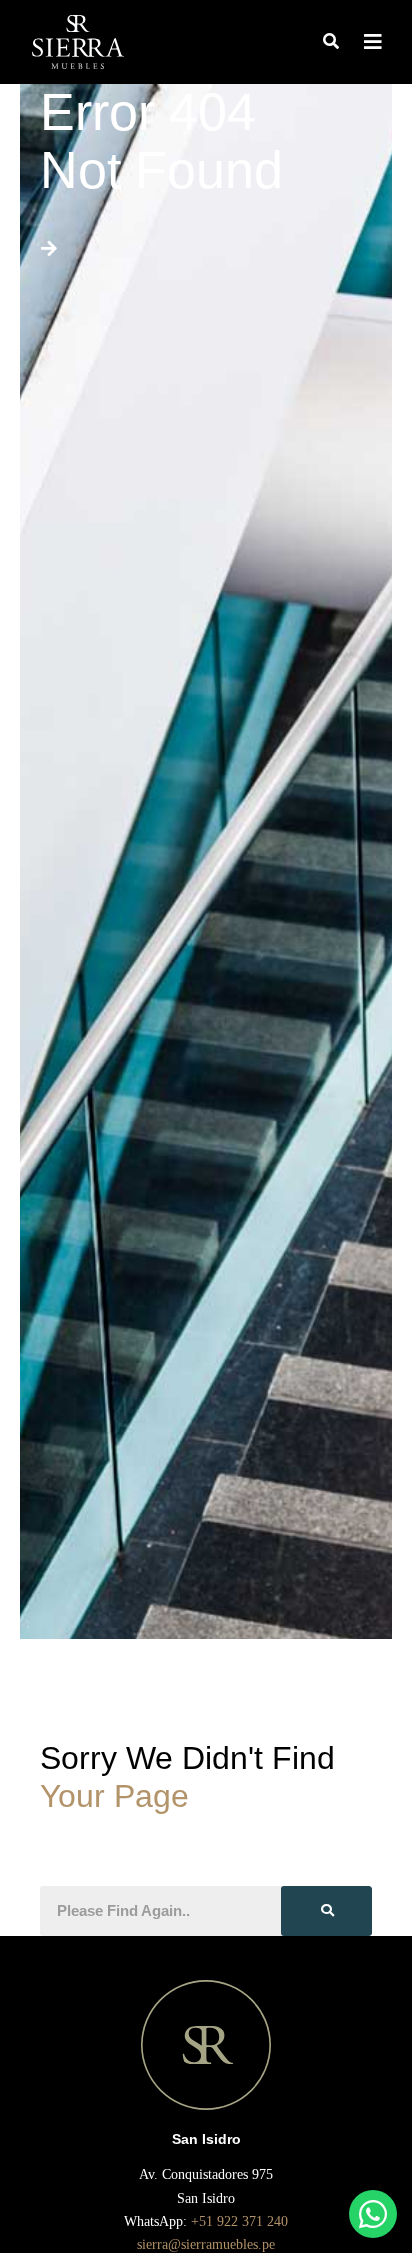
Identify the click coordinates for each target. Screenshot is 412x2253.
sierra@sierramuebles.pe (206, 2244)
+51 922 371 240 (241, 2221)
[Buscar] (326, 1911)
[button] (330, 42)
